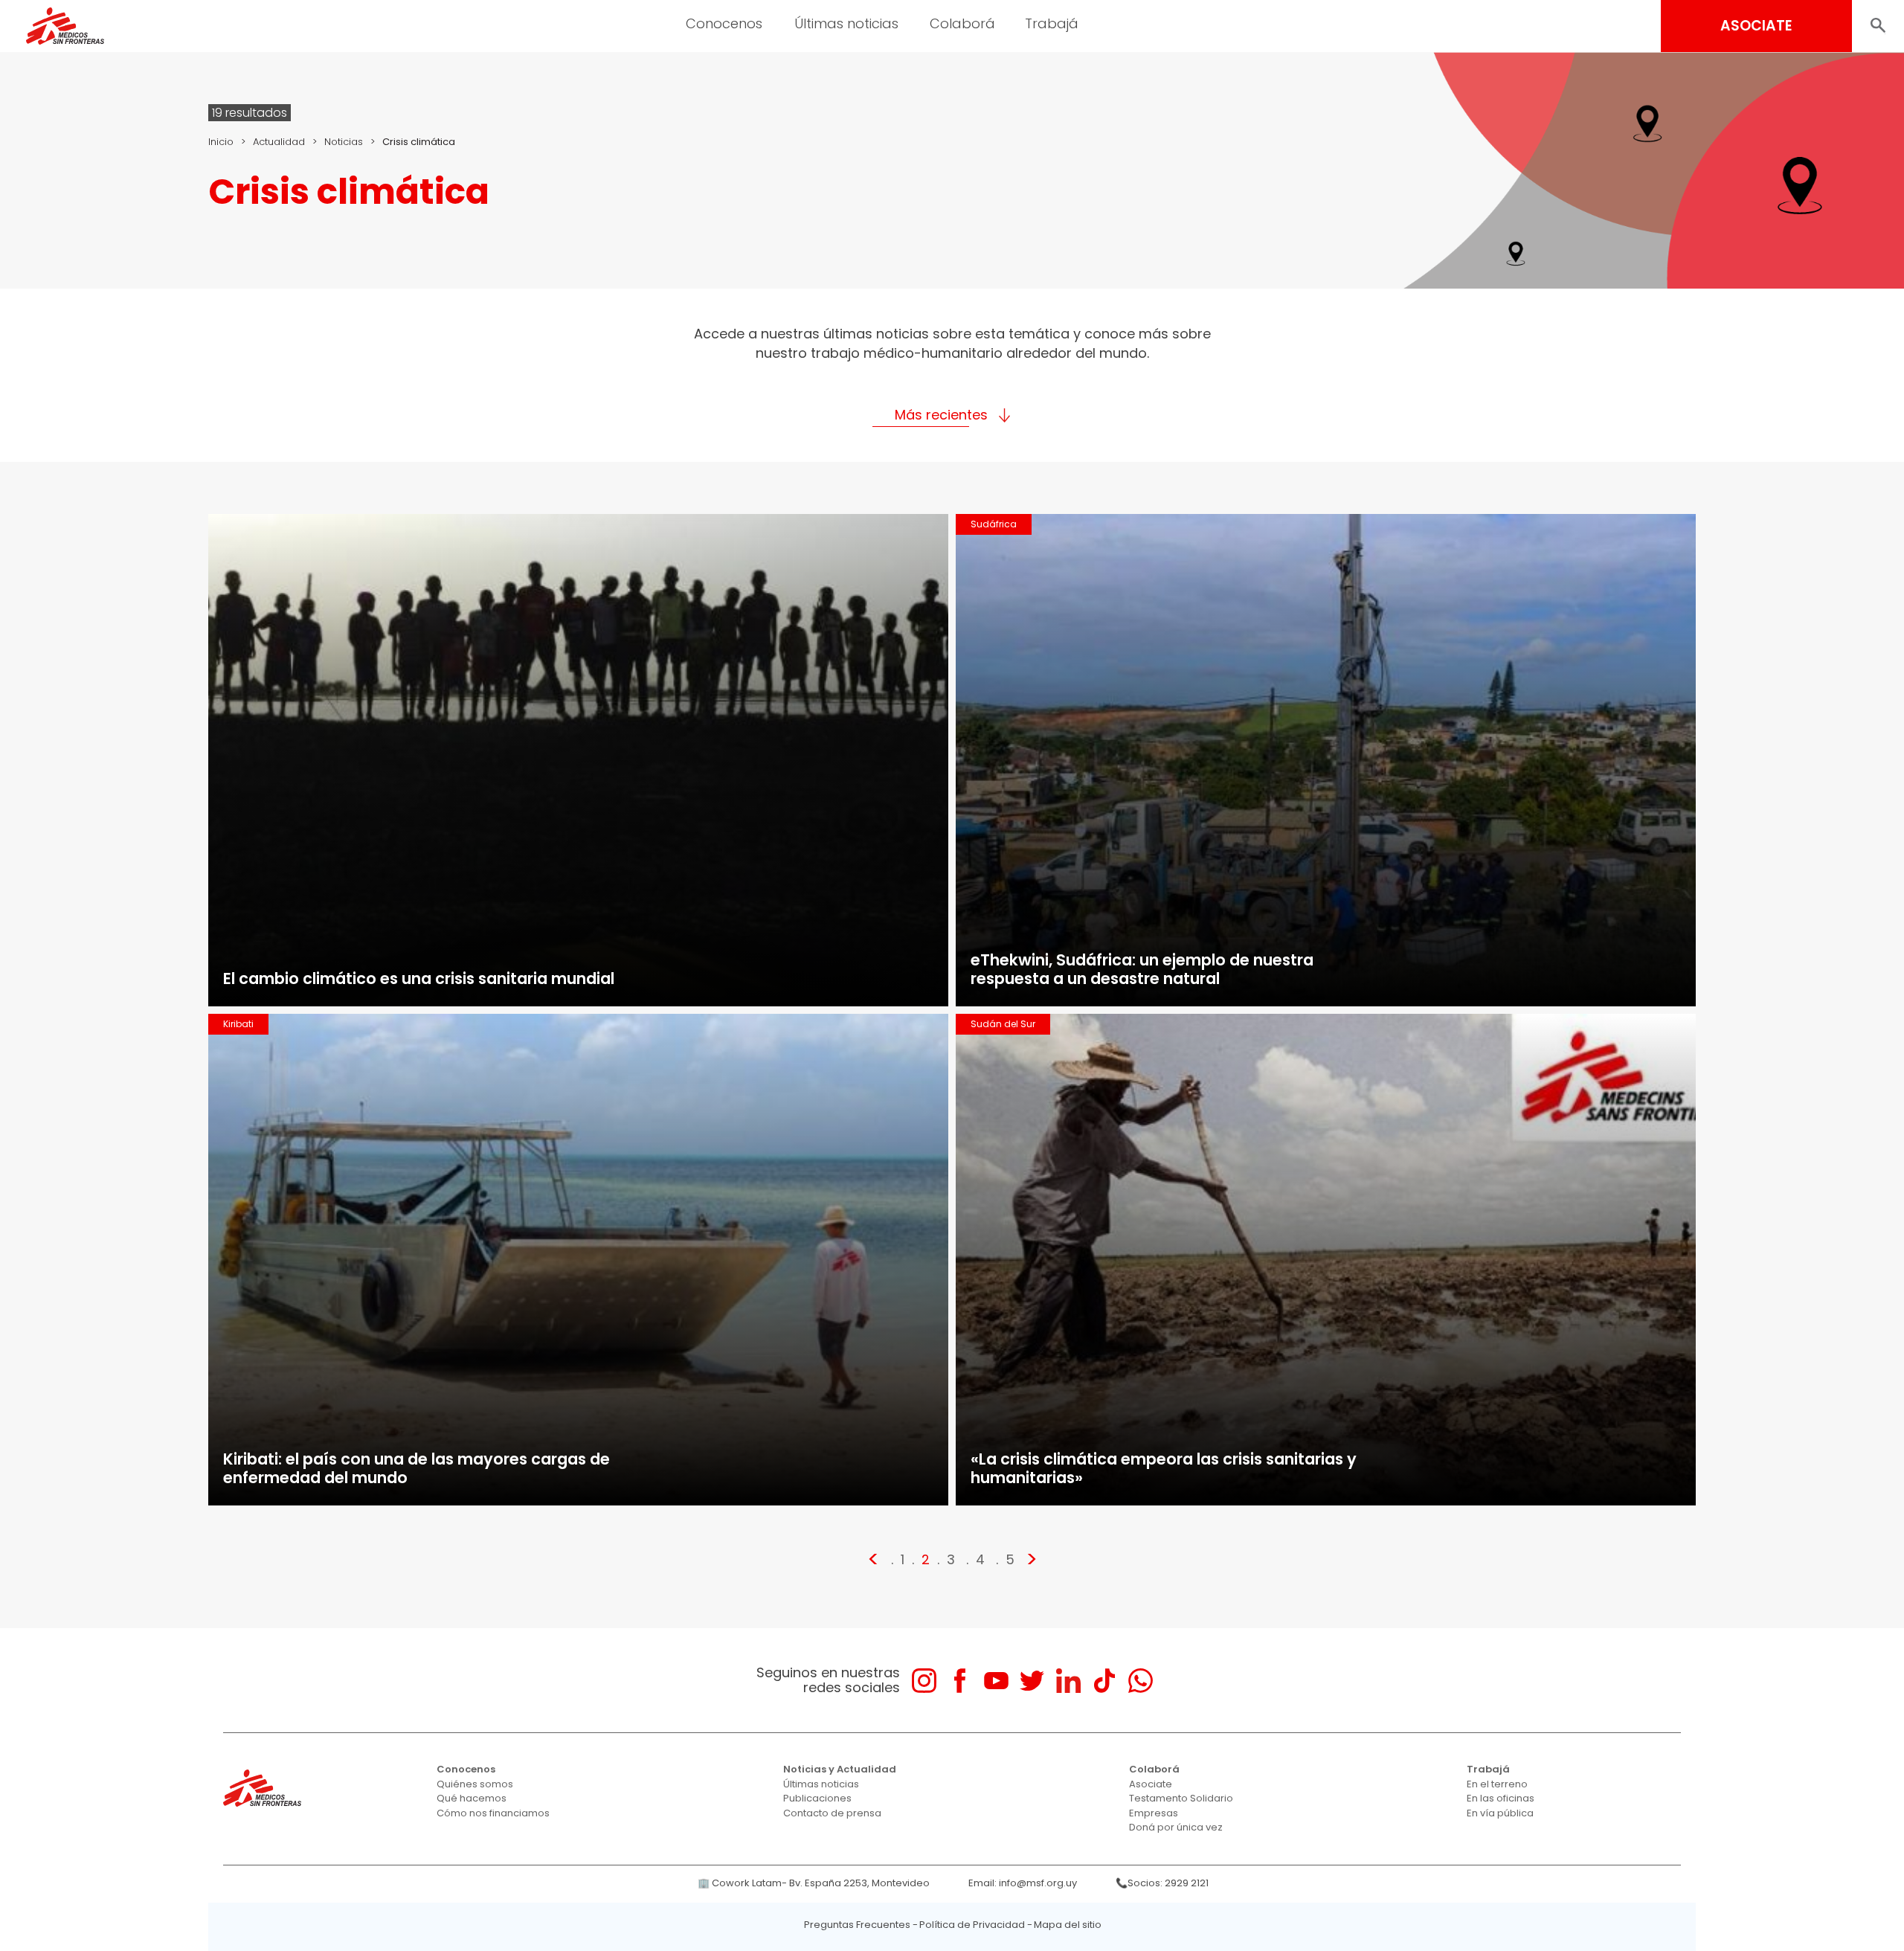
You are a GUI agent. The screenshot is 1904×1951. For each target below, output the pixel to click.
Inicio (221, 142)
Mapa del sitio (1068, 1925)
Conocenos (466, 1769)
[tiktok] (1104, 1681)
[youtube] (996, 1681)
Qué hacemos (472, 1798)
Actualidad (279, 142)
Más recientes (941, 415)
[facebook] (960, 1681)
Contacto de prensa (832, 1813)
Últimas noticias (821, 1784)
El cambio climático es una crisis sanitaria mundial (419, 978)
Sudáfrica (994, 524)
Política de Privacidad (972, 1925)
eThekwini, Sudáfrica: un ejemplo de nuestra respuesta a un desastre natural (1142, 969)
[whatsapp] (1141, 1681)
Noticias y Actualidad (840, 1769)
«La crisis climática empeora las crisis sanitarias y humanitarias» (1164, 1468)
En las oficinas (1501, 1798)
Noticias (344, 142)
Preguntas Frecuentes (857, 1925)
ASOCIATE (1756, 26)
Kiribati (238, 1024)
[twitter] (1032, 1681)
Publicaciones (817, 1798)
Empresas (1154, 1813)
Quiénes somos (475, 1784)
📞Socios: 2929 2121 (1162, 1883)
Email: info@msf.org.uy (1023, 1883)
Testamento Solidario (1181, 1798)
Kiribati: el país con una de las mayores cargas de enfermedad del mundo (416, 1468)
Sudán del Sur (1003, 1024)
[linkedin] (1068, 1681)
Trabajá (1488, 1769)
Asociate (1151, 1784)
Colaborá (1154, 1769)
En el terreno (1497, 1784)
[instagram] (924, 1681)
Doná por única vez (1176, 1827)
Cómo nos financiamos (493, 1813)
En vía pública (1500, 1813)
